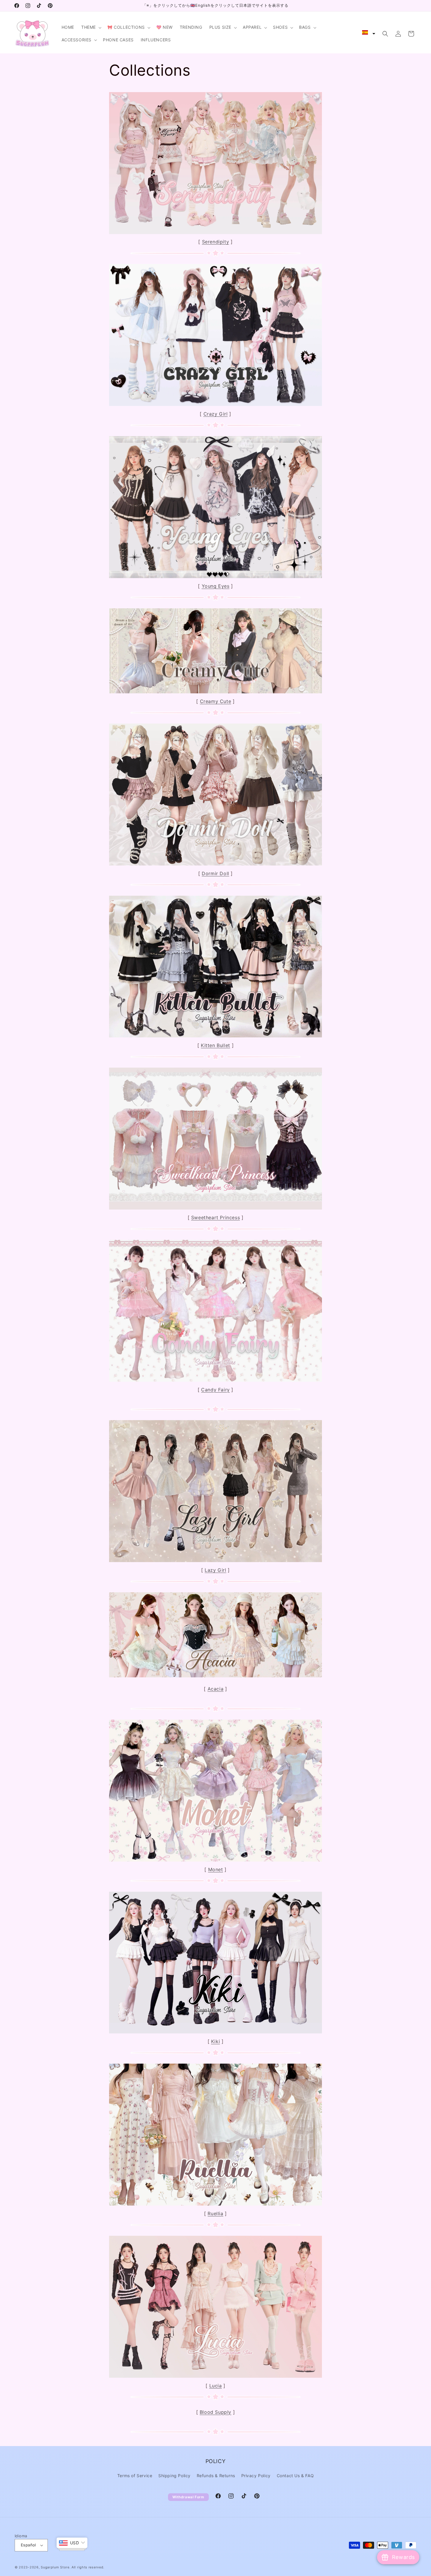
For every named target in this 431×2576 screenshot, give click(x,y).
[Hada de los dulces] (215, 1381)
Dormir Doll (215, 873)
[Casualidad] (215, 233)
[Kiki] (215, 2033)
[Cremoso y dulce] (215, 693)
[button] (92, 27)
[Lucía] (215, 2377)
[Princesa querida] (215, 1209)
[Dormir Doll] (215, 865)
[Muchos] (215, 1861)
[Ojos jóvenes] (215, 577)
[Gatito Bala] (215, 1037)
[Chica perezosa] (215, 1561)
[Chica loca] (215, 405)
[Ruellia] (215, 2205)
